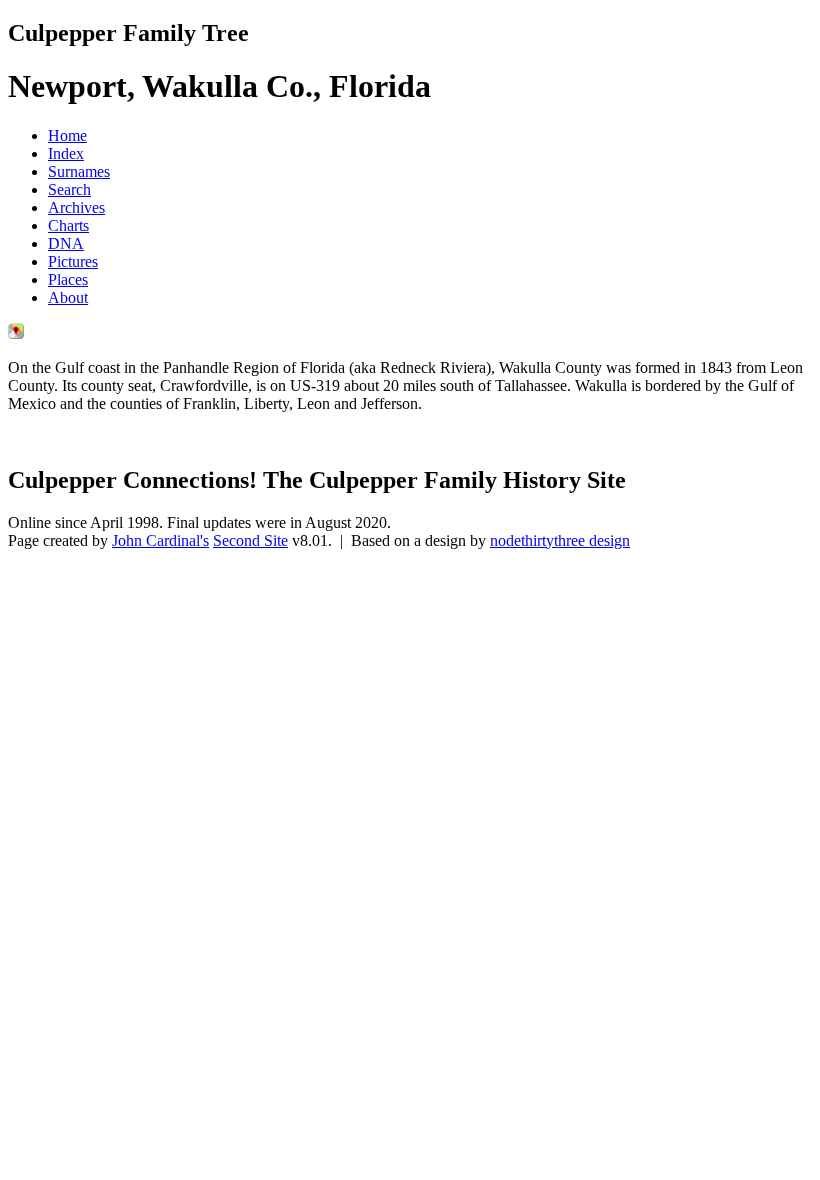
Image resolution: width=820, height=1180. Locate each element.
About (68, 297)
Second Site (250, 540)
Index (66, 153)
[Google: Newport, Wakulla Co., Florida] (16, 333)
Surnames (79, 171)
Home (67, 135)
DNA (66, 243)
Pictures (73, 261)
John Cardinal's (160, 540)
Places (68, 279)
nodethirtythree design (560, 540)
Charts (68, 225)
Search (69, 189)
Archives (76, 207)
